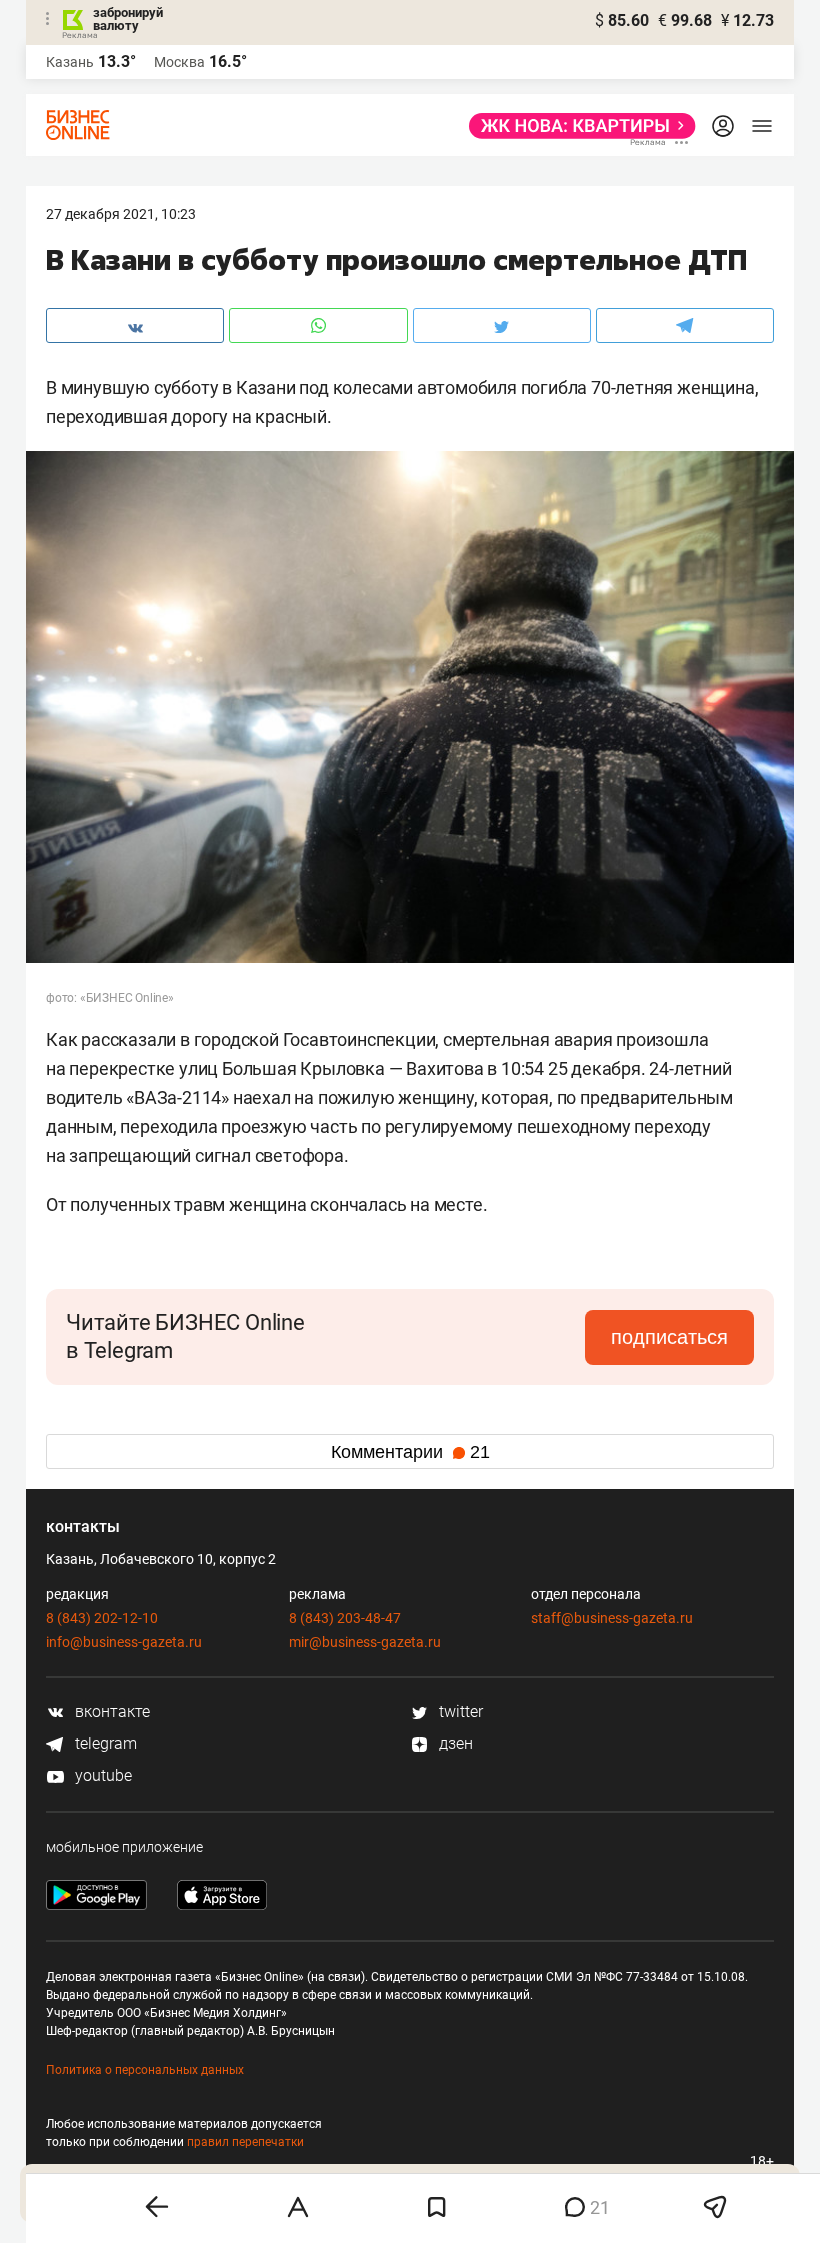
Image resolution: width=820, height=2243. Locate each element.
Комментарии (410, 1452)
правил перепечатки (245, 2142)
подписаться (669, 1337)
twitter (459, 1711)
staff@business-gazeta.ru (612, 1618)
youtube (101, 1775)
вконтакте (110, 1711)
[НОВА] (576, 126)
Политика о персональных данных (145, 2070)
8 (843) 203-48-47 (345, 1618)
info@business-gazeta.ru (124, 1642)
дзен (454, 1743)
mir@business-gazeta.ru (365, 1642)
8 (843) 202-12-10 (102, 1618)
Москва (179, 62)
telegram (104, 1743)
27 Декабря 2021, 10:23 (121, 214)
